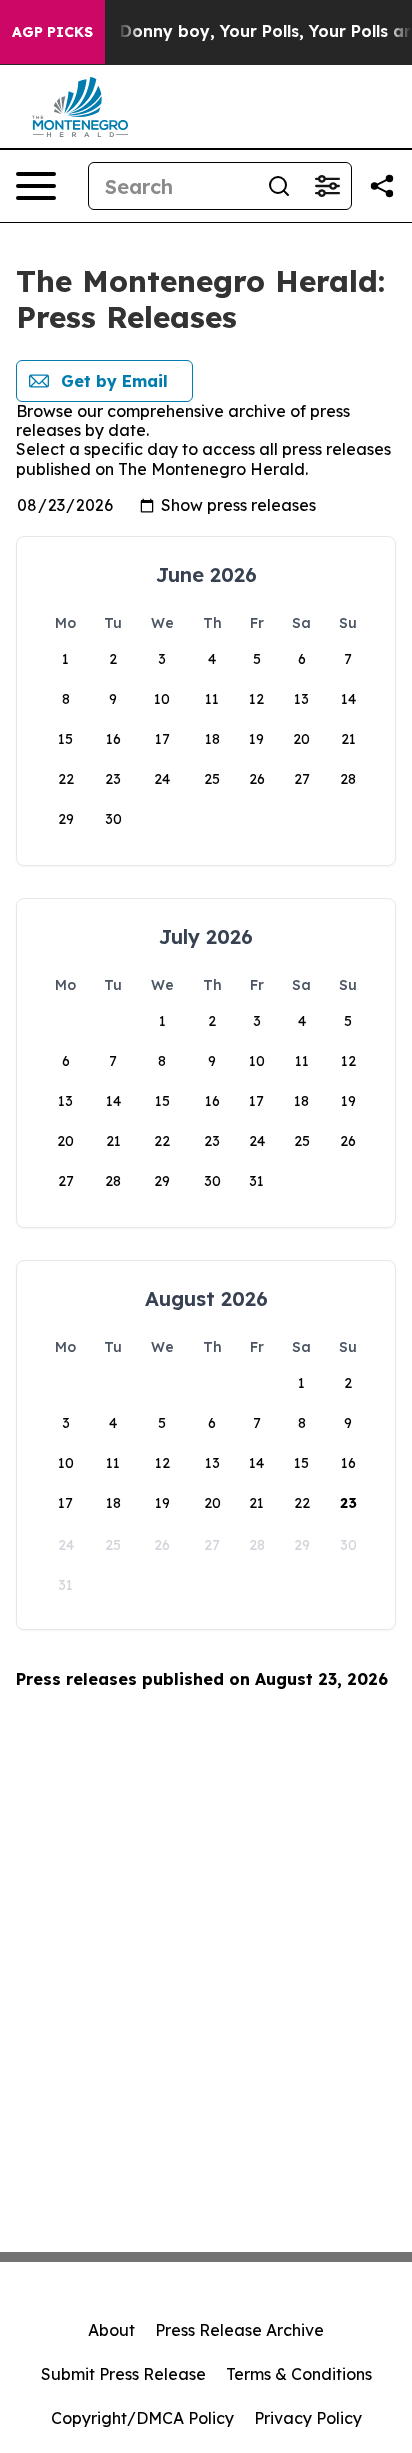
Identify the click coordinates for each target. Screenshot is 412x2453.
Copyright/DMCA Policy (142, 2418)
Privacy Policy (308, 2418)
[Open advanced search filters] (327, 186)
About (111, 2330)
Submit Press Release (123, 2374)
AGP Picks (52, 32)
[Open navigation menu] (36, 186)
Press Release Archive (239, 2330)
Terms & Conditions (299, 2374)
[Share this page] (382, 186)
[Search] (279, 186)
